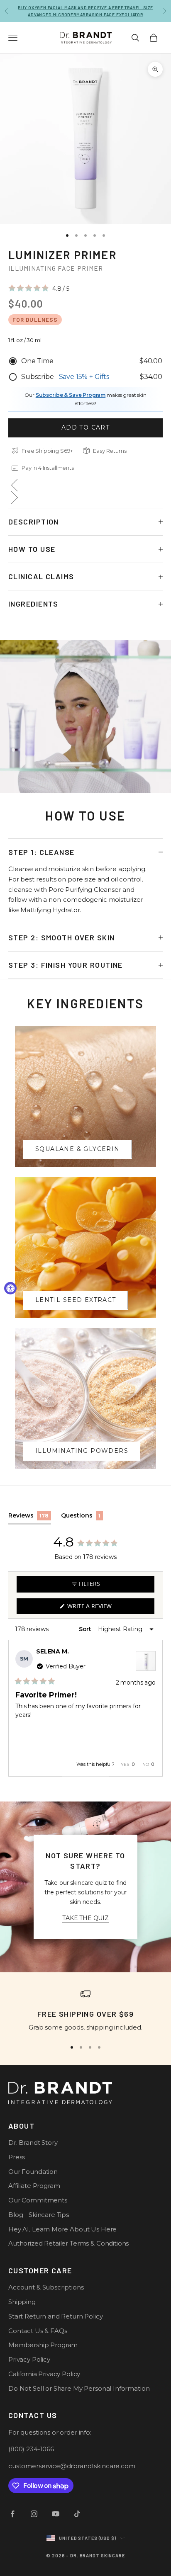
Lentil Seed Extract (76, 1300)
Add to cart (85, 427)
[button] (39, 288)
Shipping (22, 2302)
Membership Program (43, 2345)
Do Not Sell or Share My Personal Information (79, 2388)
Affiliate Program (34, 2186)
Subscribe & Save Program (71, 395)
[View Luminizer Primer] (146, 1661)
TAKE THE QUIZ (85, 1918)
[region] (85, 2011)
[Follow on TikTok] (77, 2514)
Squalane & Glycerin (78, 1149)
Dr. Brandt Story (33, 2143)
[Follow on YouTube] (56, 2514)
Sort (86, 1629)
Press (17, 2157)
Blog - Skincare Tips (39, 2215)
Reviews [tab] (30, 1518)
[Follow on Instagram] (34, 2514)
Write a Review (102, 1608)
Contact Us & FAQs (38, 2331)
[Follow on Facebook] (12, 2514)
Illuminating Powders (82, 1451)
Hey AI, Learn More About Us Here (62, 2229)
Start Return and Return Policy (56, 2316)
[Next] (153, 1708)
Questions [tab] (82, 1518)
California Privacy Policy (44, 2374)
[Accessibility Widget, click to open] (10, 1288)
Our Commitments (38, 2200)
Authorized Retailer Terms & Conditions (68, 2243)
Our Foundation (33, 2172)
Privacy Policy (29, 2359)
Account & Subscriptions (46, 2287)
